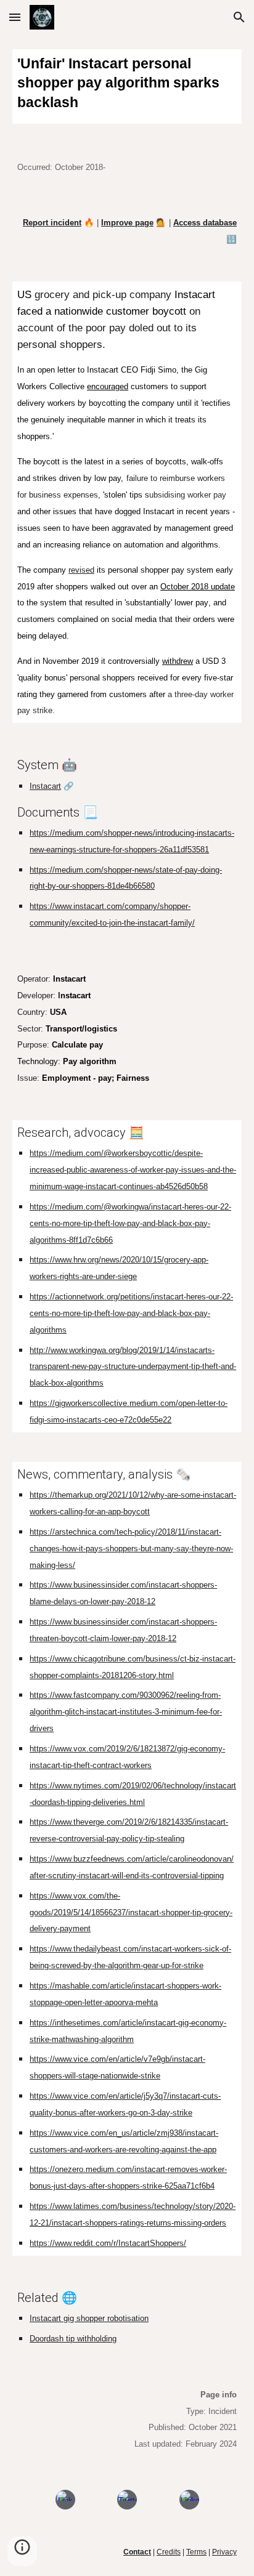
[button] (15, 17)
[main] (127, 87)
